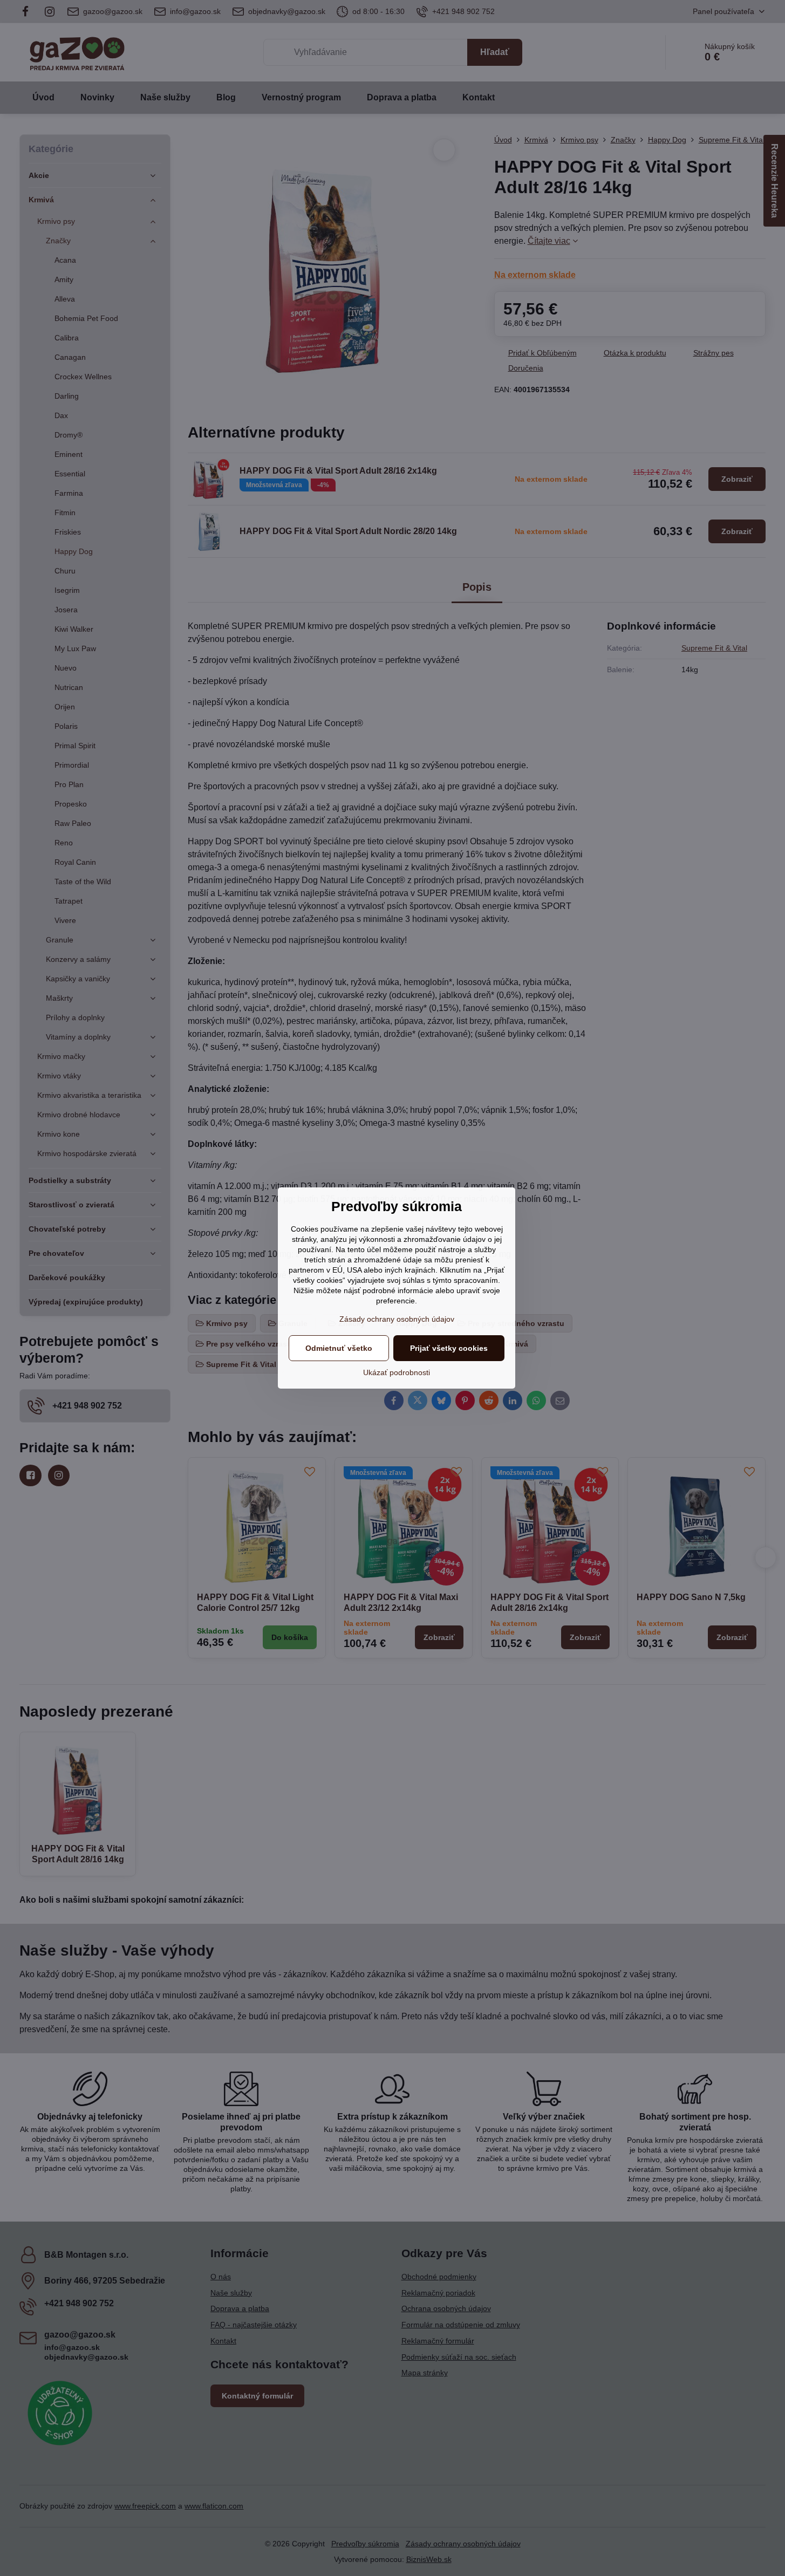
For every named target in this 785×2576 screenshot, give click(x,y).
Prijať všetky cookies (449, 1348)
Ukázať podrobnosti (397, 1372)
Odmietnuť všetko (339, 1348)
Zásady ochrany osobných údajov (397, 1319)
